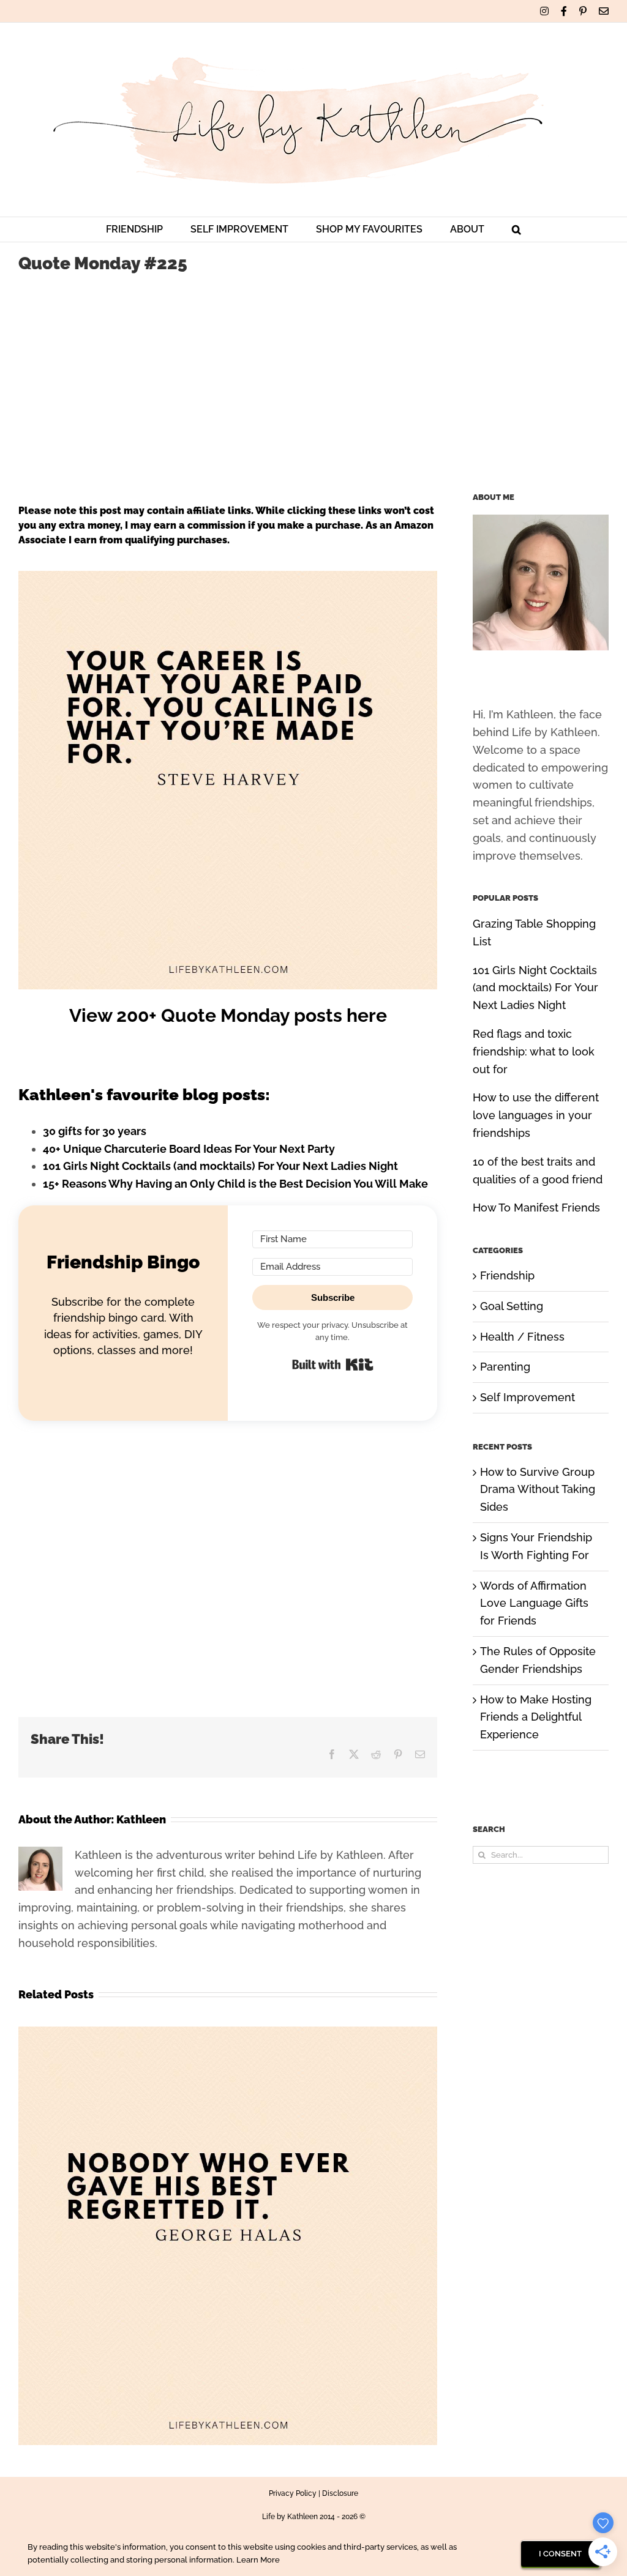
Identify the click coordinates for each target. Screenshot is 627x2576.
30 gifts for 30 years (95, 1131)
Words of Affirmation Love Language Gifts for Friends (534, 1603)
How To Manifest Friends (536, 1208)
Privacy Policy (293, 2493)
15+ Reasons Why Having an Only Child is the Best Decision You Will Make (235, 1184)
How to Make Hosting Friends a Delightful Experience (536, 1717)
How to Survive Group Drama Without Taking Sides (538, 1490)
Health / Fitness (522, 1337)
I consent (560, 2554)
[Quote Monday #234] (228, 2033)
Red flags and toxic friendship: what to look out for (534, 1052)
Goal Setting (512, 1306)
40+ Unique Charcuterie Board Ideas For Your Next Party (189, 1149)
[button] (517, 229)
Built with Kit (333, 1364)
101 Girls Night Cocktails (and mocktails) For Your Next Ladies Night (220, 1166)
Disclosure (340, 2493)
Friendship (507, 1275)
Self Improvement (528, 1397)
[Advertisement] (313, 377)
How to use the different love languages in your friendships (536, 1115)
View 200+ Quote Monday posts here (228, 1015)
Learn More (258, 2560)
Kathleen (141, 1819)
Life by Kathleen (290, 2517)
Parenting (505, 1367)
